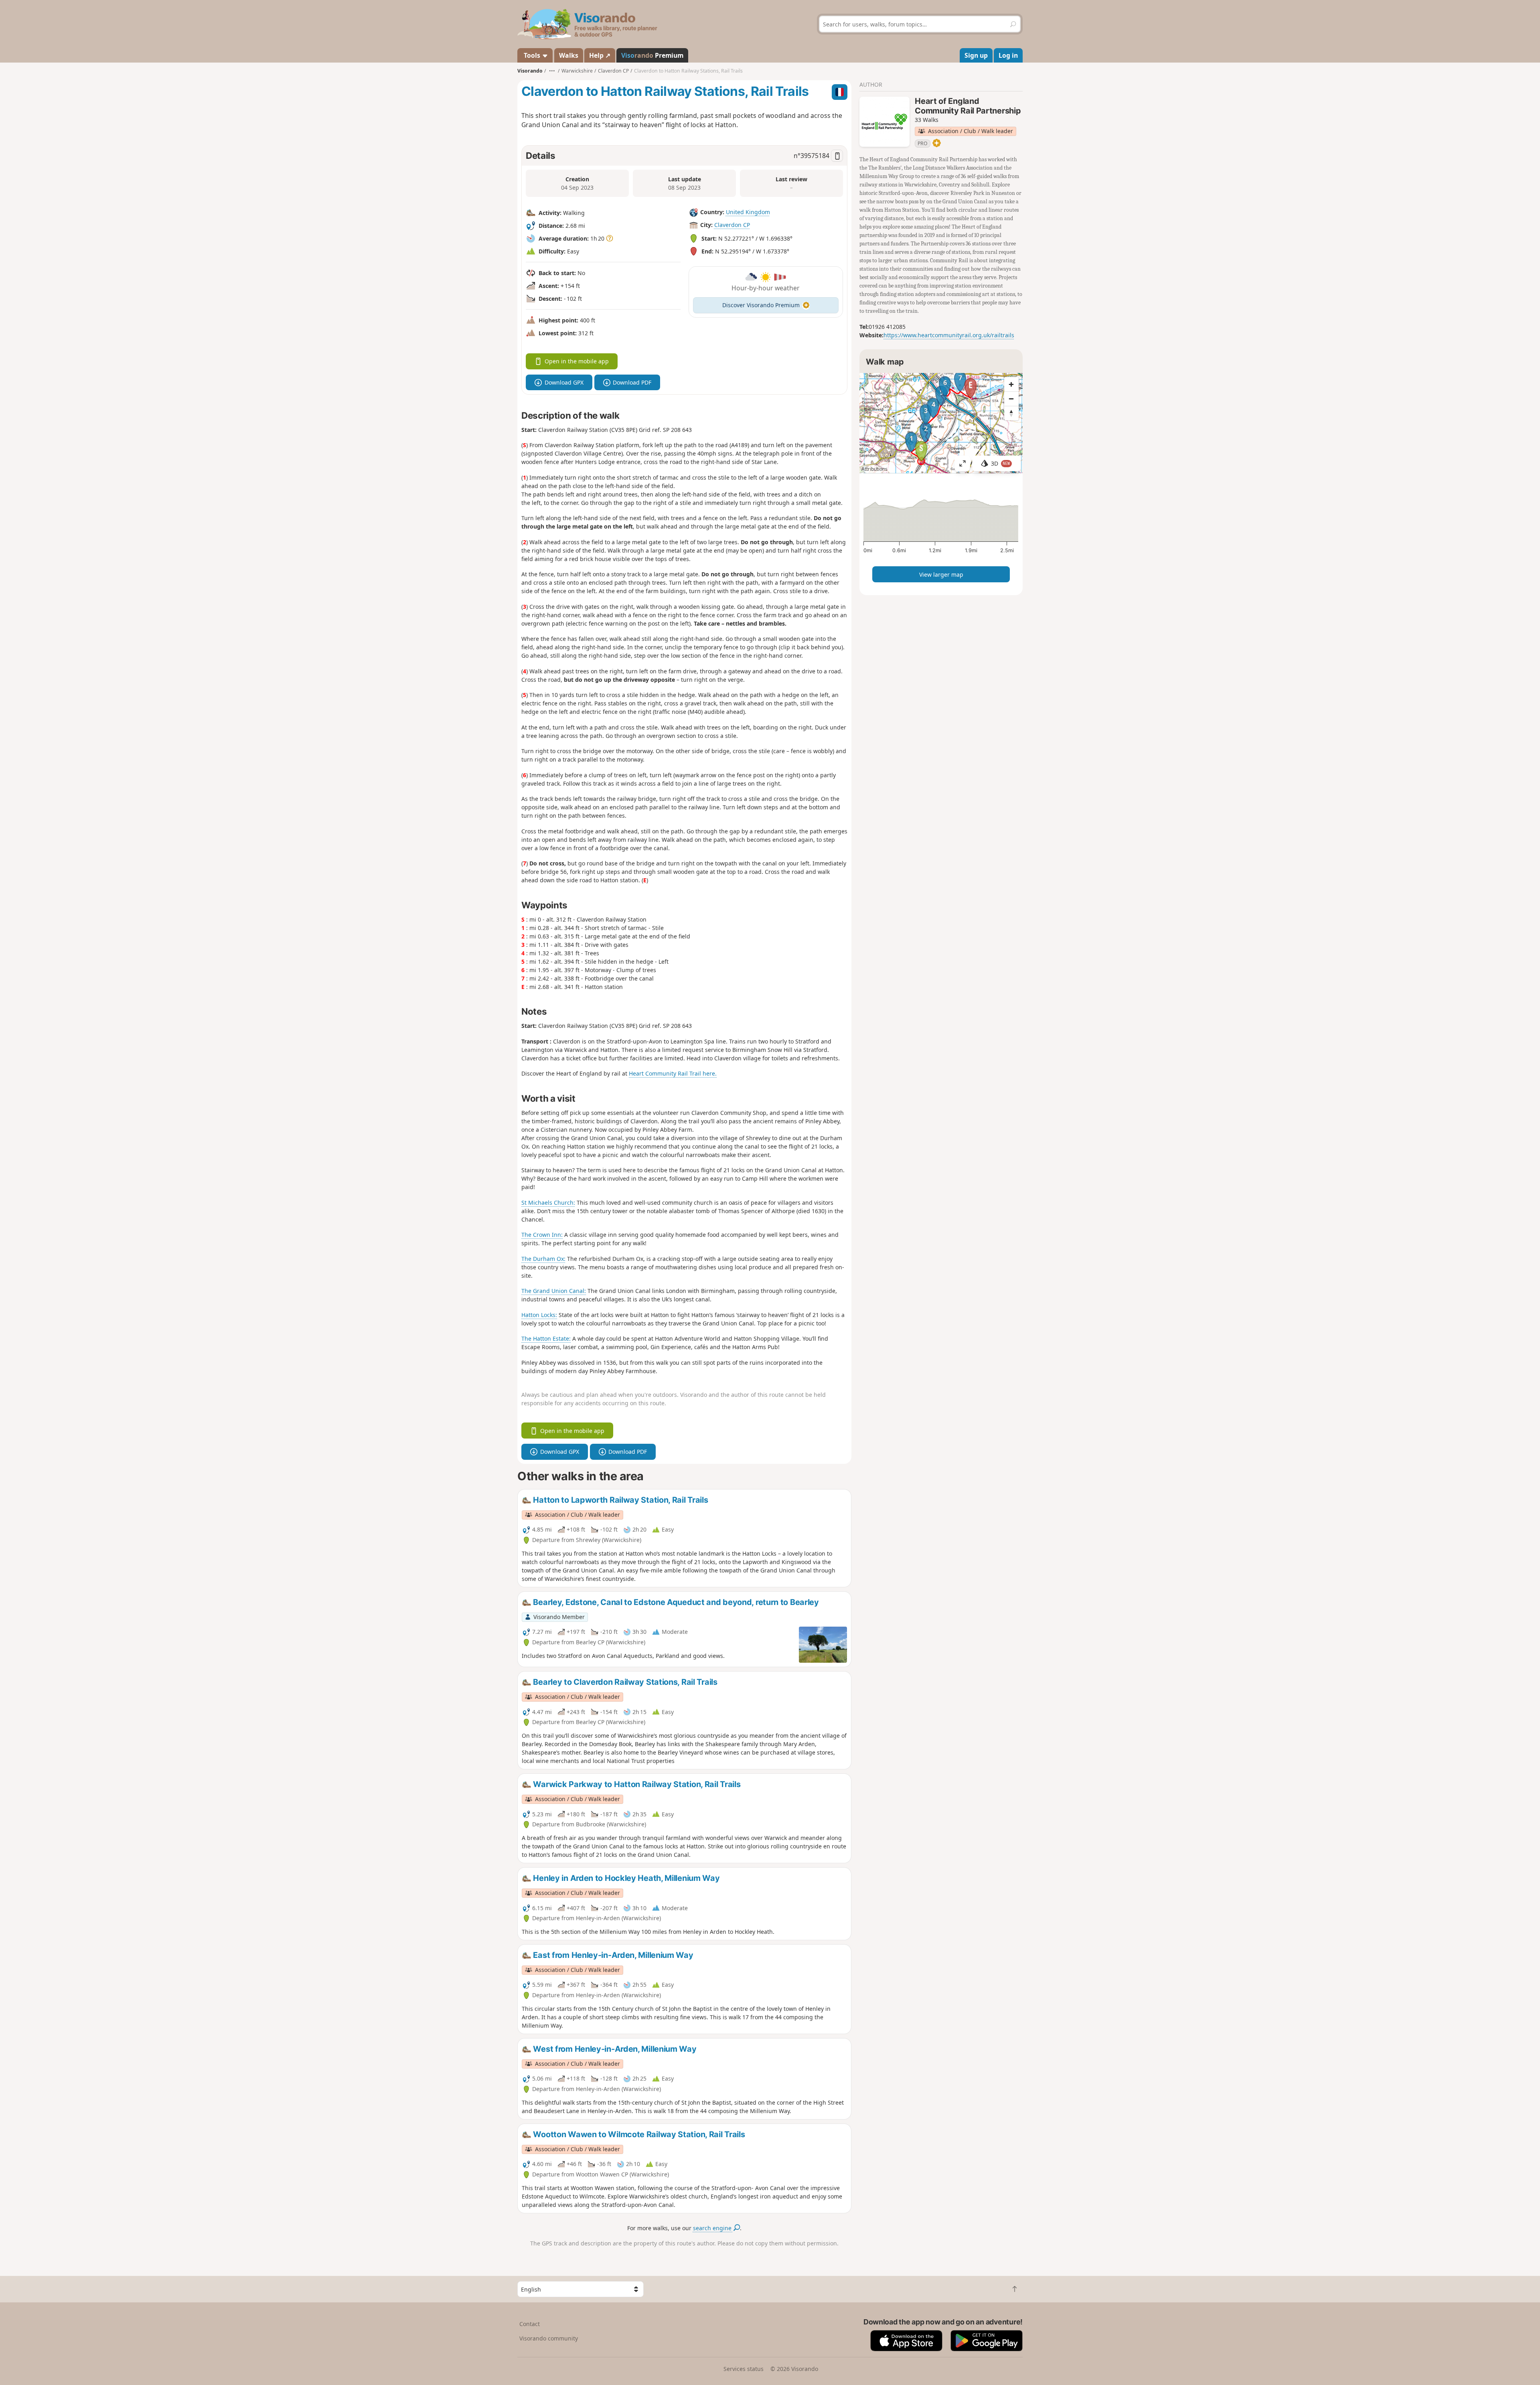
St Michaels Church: (548, 1203)
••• (552, 71)
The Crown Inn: (542, 1235)
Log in (1008, 55)
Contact (530, 2324)
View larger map (941, 574)
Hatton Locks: (539, 1315)
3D (1001, 463)
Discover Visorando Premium (761, 305)
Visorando (530, 71)
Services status (744, 2369)
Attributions (874, 469)
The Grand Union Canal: (554, 1291)
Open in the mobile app (577, 361)
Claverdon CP (732, 225)
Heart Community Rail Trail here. (673, 1073)
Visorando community (549, 2338)
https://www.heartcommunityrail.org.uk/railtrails (949, 335)
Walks (569, 55)
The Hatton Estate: (546, 1338)
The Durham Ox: (543, 1259)
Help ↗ (600, 55)
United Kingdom (748, 212)
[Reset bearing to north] (1011, 413)
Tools (532, 55)
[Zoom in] (1011, 384)
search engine (713, 2228)
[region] (941, 423)
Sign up (976, 55)
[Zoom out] (1011, 399)
